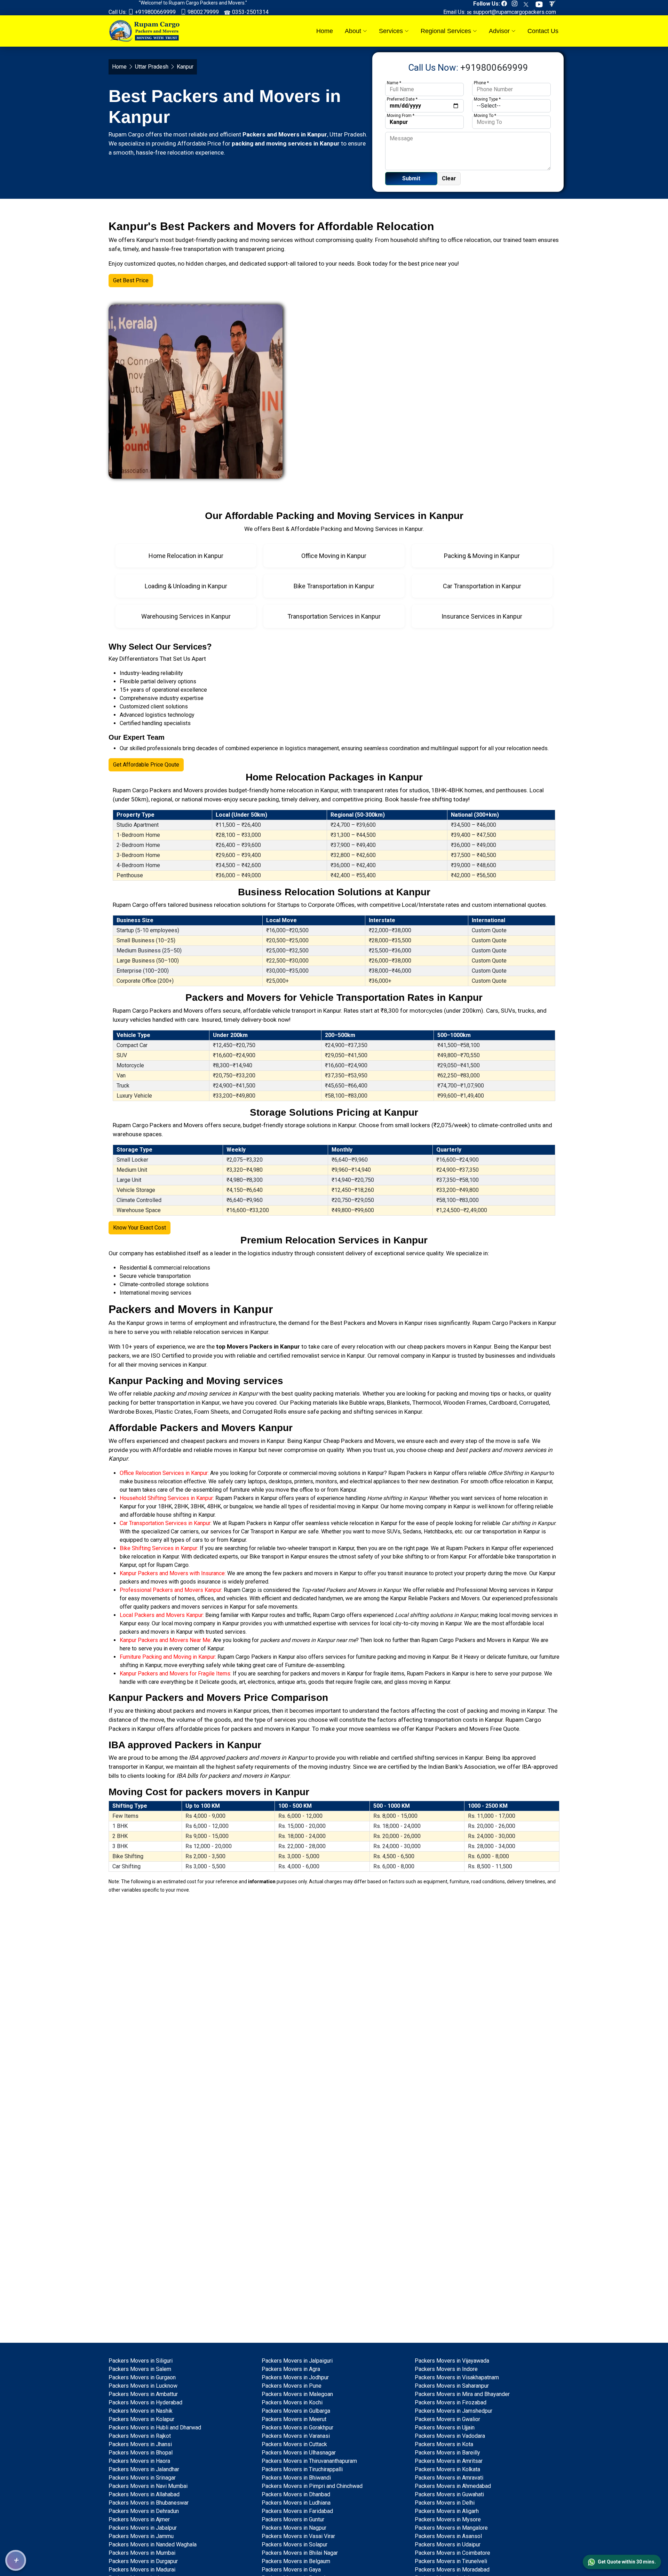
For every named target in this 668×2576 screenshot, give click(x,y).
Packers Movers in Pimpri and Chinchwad (312, 2486)
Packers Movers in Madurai (142, 2570)
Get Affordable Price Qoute (146, 765)
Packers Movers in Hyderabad (145, 2402)
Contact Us (543, 31)
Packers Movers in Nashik (141, 2411)
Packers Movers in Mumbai (142, 2553)
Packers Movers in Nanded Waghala (153, 2544)
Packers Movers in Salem (140, 2369)
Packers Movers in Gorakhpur (297, 2428)
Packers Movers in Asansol (448, 2536)
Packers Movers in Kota (444, 2444)
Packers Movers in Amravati (449, 2478)
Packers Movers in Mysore (448, 2519)
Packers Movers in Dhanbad (296, 2494)
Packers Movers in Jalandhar (144, 2469)
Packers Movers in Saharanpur (452, 2386)
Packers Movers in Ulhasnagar (299, 2453)
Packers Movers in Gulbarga (296, 2411)
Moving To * (485, 116)
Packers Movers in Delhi (445, 2503)
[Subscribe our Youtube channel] (541, 4)
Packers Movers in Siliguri (141, 2361)
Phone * (481, 83)
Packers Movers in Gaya (291, 2570)
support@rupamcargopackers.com (514, 12)
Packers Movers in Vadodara (450, 2436)
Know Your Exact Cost (140, 1228)
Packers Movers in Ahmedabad (453, 2486)
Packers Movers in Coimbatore (452, 2553)
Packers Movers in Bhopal (141, 2453)
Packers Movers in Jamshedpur (454, 2411)
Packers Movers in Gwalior (447, 2419)
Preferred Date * (402, 99)
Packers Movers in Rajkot (140, 2436)
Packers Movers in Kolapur (141, 2419)
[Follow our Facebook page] (506, 4)
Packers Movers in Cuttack (294, 2444)
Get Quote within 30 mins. (627, 2562)
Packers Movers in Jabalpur (143, 2528)
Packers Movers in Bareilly (447, 2453)
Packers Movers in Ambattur (143, 2394)
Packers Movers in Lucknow (143, 2386)
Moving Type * (487, 99)
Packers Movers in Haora (139, 2461)
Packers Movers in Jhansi (140, 2444)
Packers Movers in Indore (446, 2369)
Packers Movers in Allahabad (144, 2494)
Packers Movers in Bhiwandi (296, 2478)
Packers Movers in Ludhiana (296, 2503)
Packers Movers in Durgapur (143, 2561)
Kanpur (136, 1323)
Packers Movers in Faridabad (297, 2511)
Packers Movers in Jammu (141, 2536)
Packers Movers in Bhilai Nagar (300, 2553)
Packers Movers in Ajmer (139, 2519)
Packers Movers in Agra (291, 2369)
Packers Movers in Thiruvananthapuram (309, 2461)
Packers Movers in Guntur (293, 2519)
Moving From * (401, 116)
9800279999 (202, 12)
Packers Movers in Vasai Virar (298, 2536)
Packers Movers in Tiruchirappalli (302, 2469)
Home (325, 31)
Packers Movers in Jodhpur (295, 2377)
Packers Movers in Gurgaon (142, 2377)
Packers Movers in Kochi (292, 2402)
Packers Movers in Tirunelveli (451, 2561)
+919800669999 (155, 12)
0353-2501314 (250, 12)
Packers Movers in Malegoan (297, 2394)
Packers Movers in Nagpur (294, 2528)
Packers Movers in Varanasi (296, 2436)
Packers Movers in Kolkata (447, 2469)
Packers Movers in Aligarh (447, 2511)
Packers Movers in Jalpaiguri (297, 2361)
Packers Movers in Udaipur (448, 2544)
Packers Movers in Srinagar (142, 2478)
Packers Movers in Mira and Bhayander (462, 2394)
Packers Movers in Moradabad (452, 2570)
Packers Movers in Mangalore (451, 2528)
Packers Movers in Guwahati (449, 2494)
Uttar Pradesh (152, 67)
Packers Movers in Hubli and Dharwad (155, 2428)
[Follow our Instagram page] (516, 4)
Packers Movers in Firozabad (451, 2402)
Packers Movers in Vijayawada (452, 2361)
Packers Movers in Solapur (295, 2544)
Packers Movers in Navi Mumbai (148, 2486)
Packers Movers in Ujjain (445, 2428)
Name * (394, 83)
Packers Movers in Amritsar (449, 2461)
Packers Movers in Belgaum (296, 2561)
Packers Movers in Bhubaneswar (149, 2503)
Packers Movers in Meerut (294, 2419)
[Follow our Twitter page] (528, 4)
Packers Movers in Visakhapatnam (457, 2377)
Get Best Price (131, 280)
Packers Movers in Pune (292, 2386)
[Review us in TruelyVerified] (554, 4)
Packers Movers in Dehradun (144, 2511)
